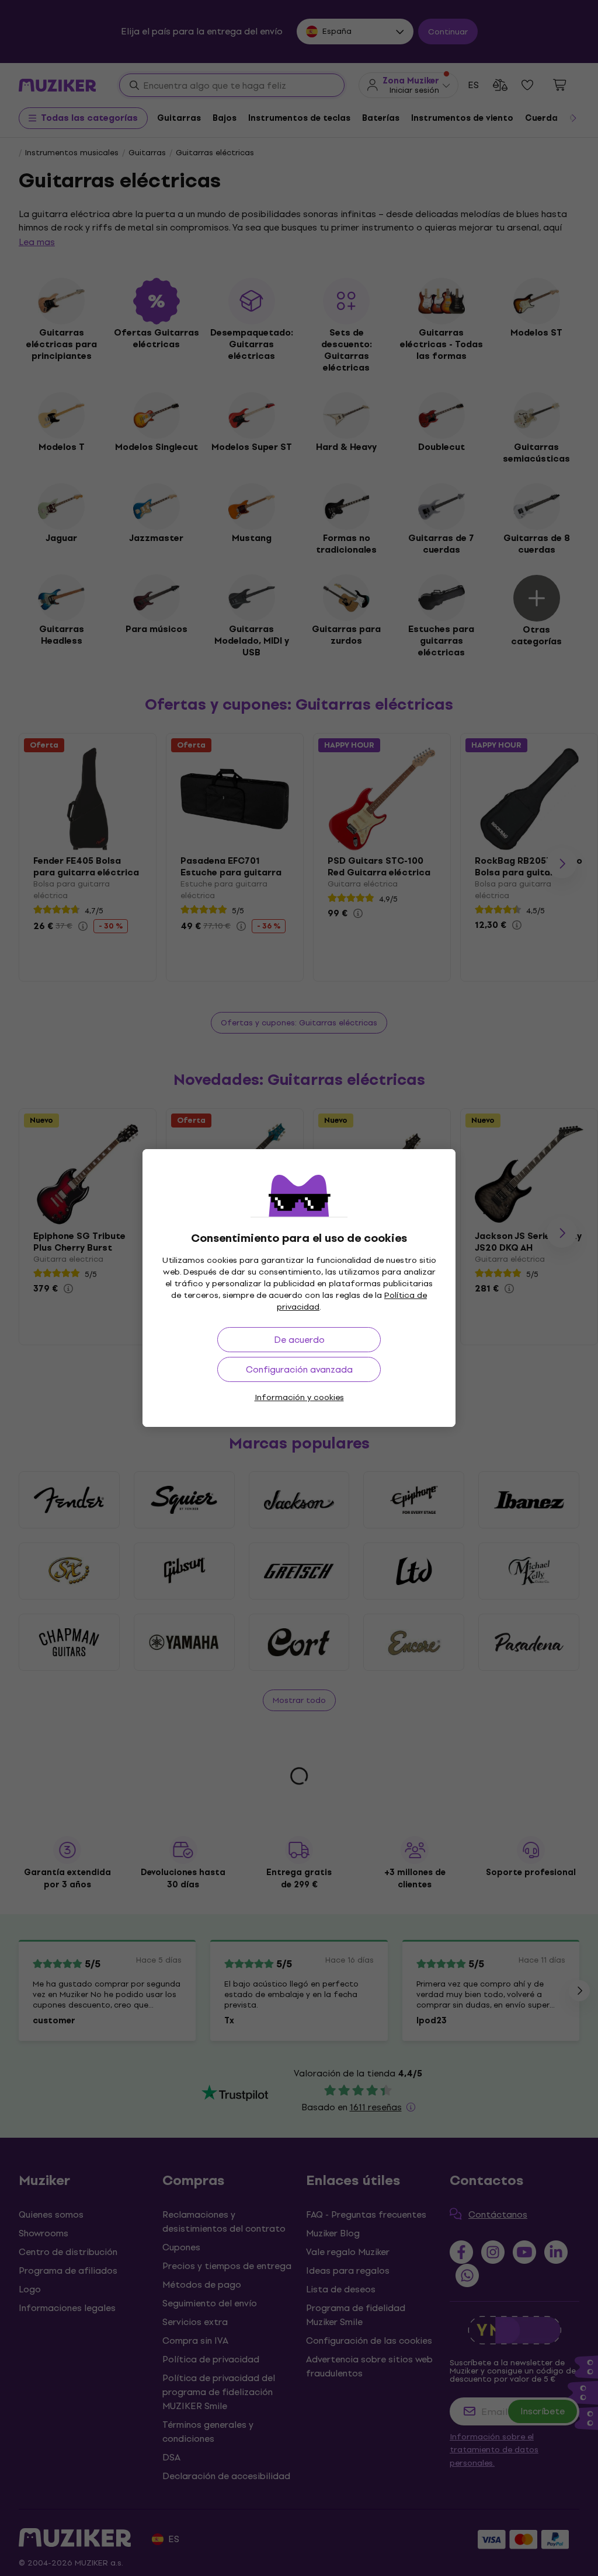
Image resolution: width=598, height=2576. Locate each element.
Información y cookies (299, 1397)
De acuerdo (299, 1340)
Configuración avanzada (299, 1369)
